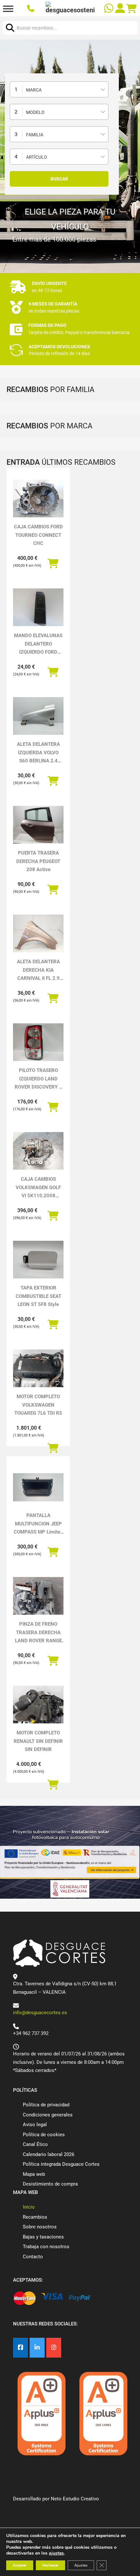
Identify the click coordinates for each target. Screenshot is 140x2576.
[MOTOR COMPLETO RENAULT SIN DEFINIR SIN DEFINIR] (38, 1705)
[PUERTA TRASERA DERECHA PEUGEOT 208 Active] (38, 825)
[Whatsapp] (110, 9)
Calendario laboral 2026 (49, 2154)
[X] (37, 2348)
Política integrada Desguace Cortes (61, 2164)
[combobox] (59, 89)
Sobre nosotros (40, 2227)
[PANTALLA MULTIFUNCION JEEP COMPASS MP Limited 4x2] (38, 1487)
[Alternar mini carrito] (132, 9)
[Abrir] (8, 9)
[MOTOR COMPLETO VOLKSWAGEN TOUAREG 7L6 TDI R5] (38, 1368)
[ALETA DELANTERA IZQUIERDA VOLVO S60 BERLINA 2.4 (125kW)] (38, 716)
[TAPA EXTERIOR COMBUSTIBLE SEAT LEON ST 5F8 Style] (38, 1260)
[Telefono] (31, 9)
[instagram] (54, 2348)
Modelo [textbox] (35, 112)
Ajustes (81, 2565)
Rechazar (50, 2565)
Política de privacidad (46, 2105)
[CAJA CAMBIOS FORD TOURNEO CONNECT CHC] (38, 499)
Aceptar (20, 2565)
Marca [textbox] (34, 90)
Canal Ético (35, 2144)
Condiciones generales (48, 2115)
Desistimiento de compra (50, 2184)
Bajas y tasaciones (43, 2237)
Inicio (29, 2207)
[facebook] (21, 2348)
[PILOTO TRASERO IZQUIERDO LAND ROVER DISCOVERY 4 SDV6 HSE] (38, 1042)
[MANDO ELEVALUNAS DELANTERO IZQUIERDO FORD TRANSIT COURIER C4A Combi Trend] (38, 607)
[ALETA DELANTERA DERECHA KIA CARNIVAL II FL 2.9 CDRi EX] (38, 933)
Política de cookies (44, 2135)
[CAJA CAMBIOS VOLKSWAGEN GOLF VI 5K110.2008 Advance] (38, 1151)
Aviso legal (35, 2125)
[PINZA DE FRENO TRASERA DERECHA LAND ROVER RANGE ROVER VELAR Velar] (38, 1596)
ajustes (56, 2553)
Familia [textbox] (35, 135)
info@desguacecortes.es (40, 2013)
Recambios (35, 2217)
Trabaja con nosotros (46, 2247)
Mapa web (34, 2174)
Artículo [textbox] (37, 157)
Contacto (33, 2257)
